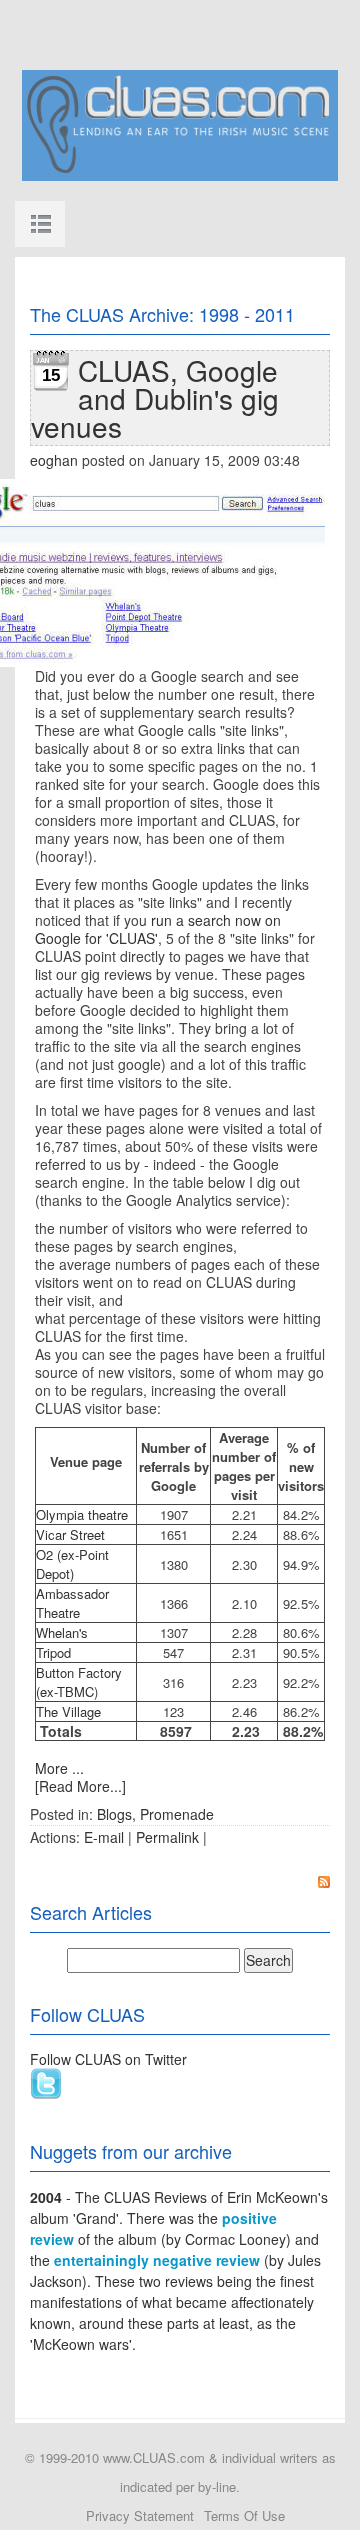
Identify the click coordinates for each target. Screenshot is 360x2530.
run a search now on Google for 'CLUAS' (158, 929)
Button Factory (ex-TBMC (79, 1682)
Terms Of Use (244, 2515)
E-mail (104, 1837)
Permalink (167, 1837)
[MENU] (40, 224)
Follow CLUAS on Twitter (108, 2059)
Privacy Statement (140, 2515)
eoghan (54, 460)
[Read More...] (80, 1786)
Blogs (114, 1814)
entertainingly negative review (157, 2260)
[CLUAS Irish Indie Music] (180, 123)
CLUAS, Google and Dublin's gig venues (155, 398)
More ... (59, 1768)
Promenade (177, 1814)
